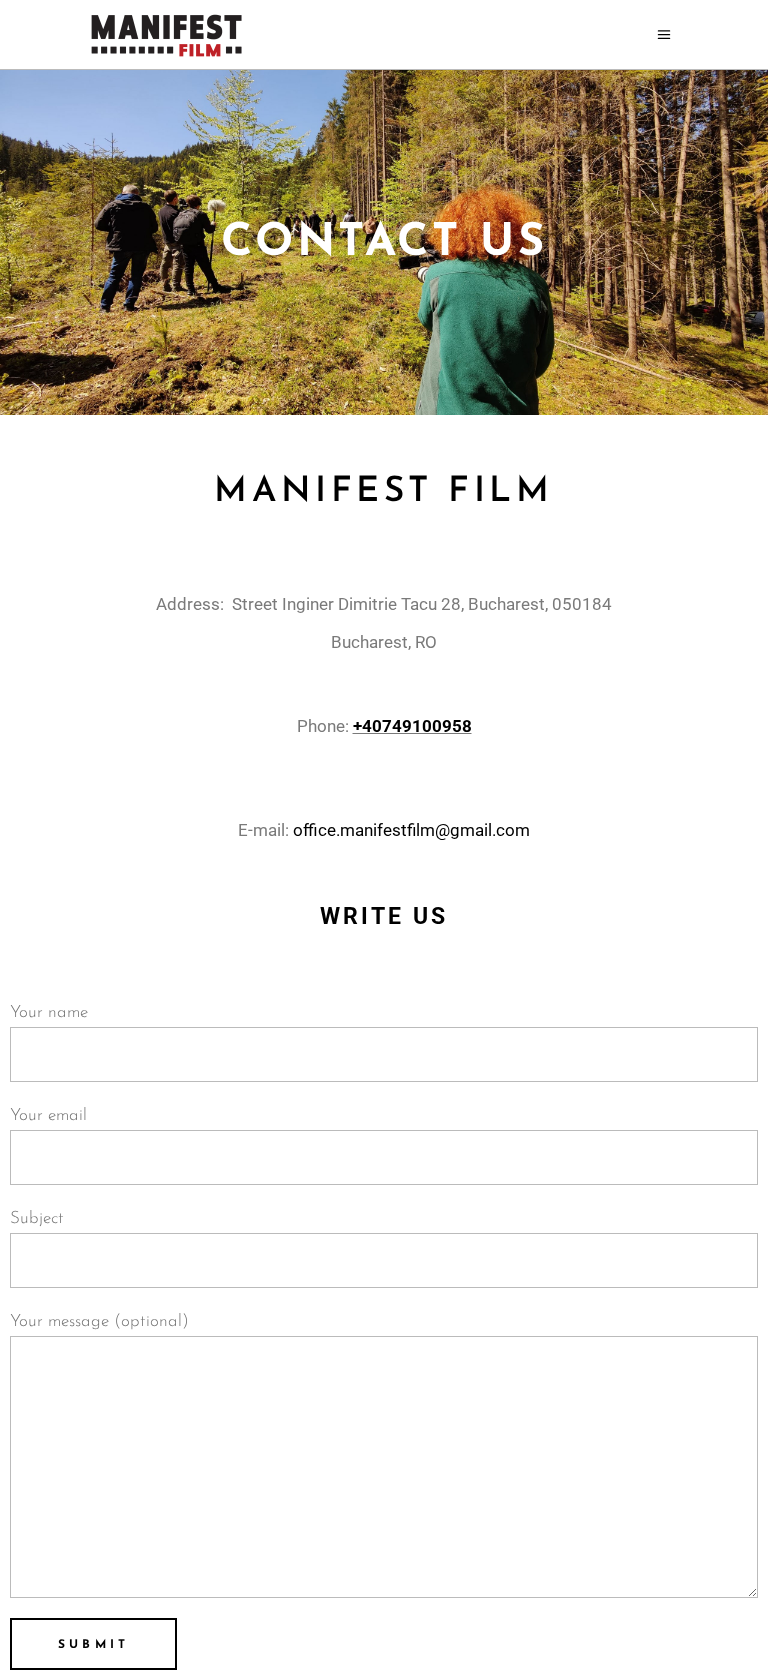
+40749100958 (412, 726)
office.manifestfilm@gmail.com (411, 830)
